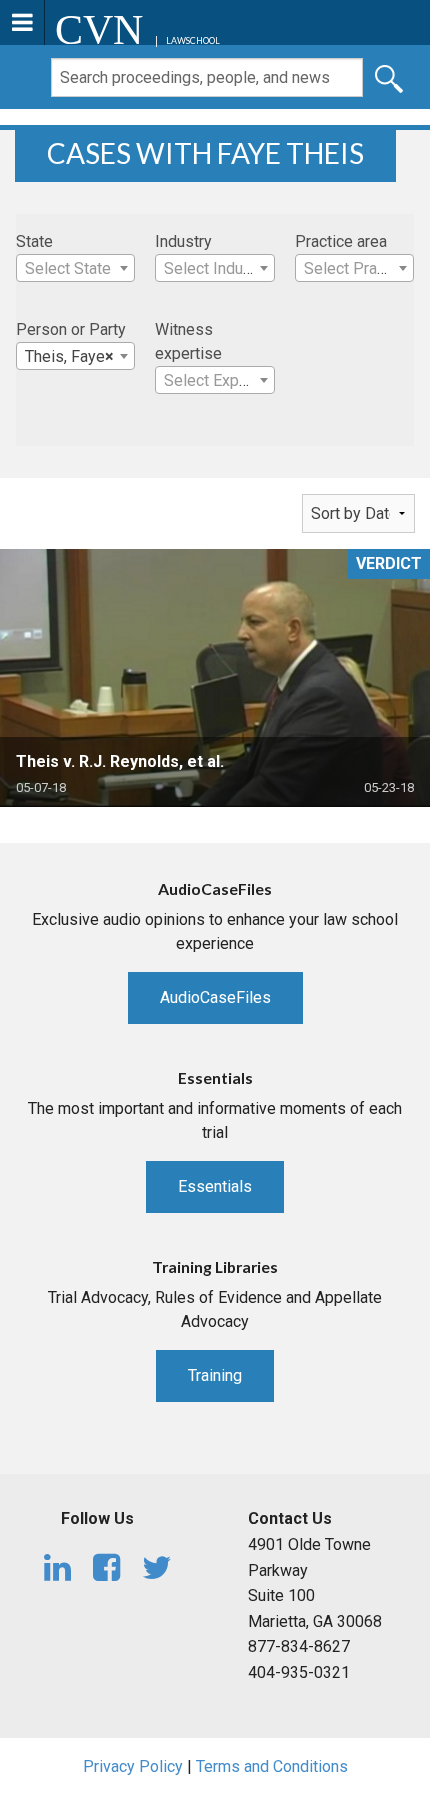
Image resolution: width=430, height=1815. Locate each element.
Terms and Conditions (272, 1766)
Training (215, 1375)
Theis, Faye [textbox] (69, 356)
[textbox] (75, 269)
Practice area (341, 241)
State (34, 241)
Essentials (215, 1186)
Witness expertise (188, 341)
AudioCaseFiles (215, 997)
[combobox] (75, 268)
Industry (183, 241)
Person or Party (71, 329)
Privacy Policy (133, 1766)
